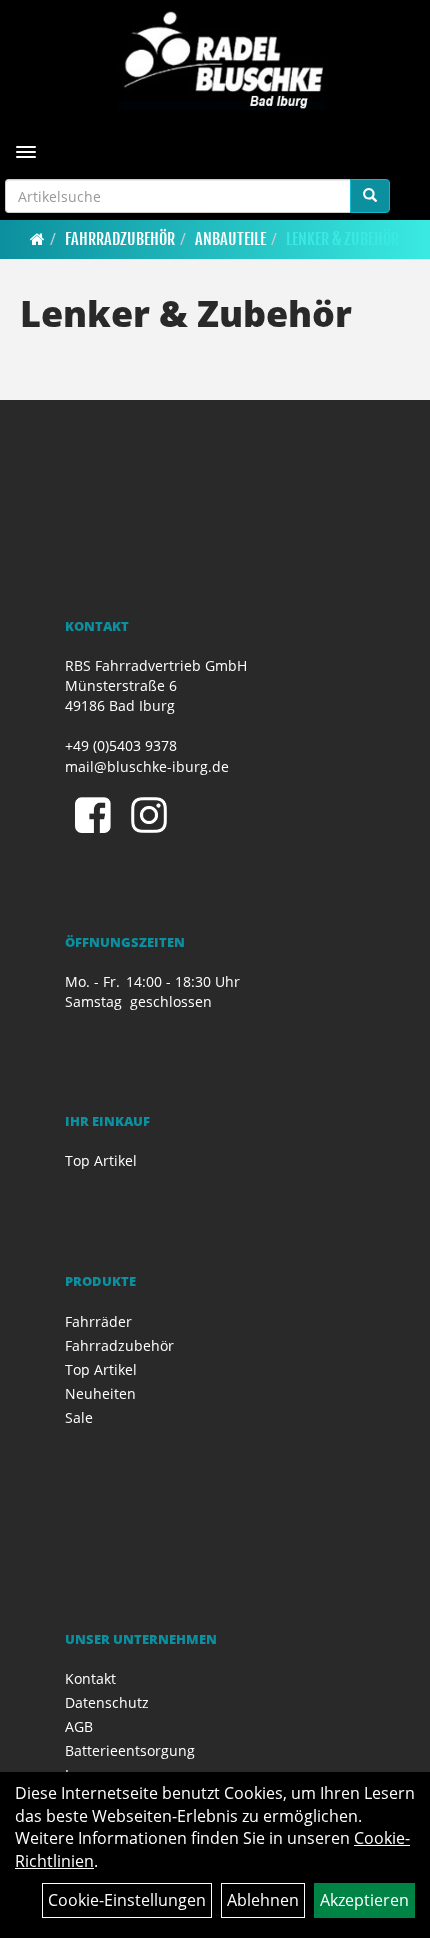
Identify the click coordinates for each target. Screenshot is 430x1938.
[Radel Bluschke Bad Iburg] (222, 60)
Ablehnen (263, 1900)
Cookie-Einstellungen (127, 1900)
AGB (79, 1726)
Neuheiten (100, 1393)
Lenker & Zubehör (342, 239)
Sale (79, 1417)
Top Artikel (101, 1160)
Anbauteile (230, 239)
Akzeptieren (364, 1900)
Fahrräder (98, 1321)
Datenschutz (107, 1702)
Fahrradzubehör (120, 239)
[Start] (37, 239)
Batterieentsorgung (130, 1750)
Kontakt (90, 1678)
